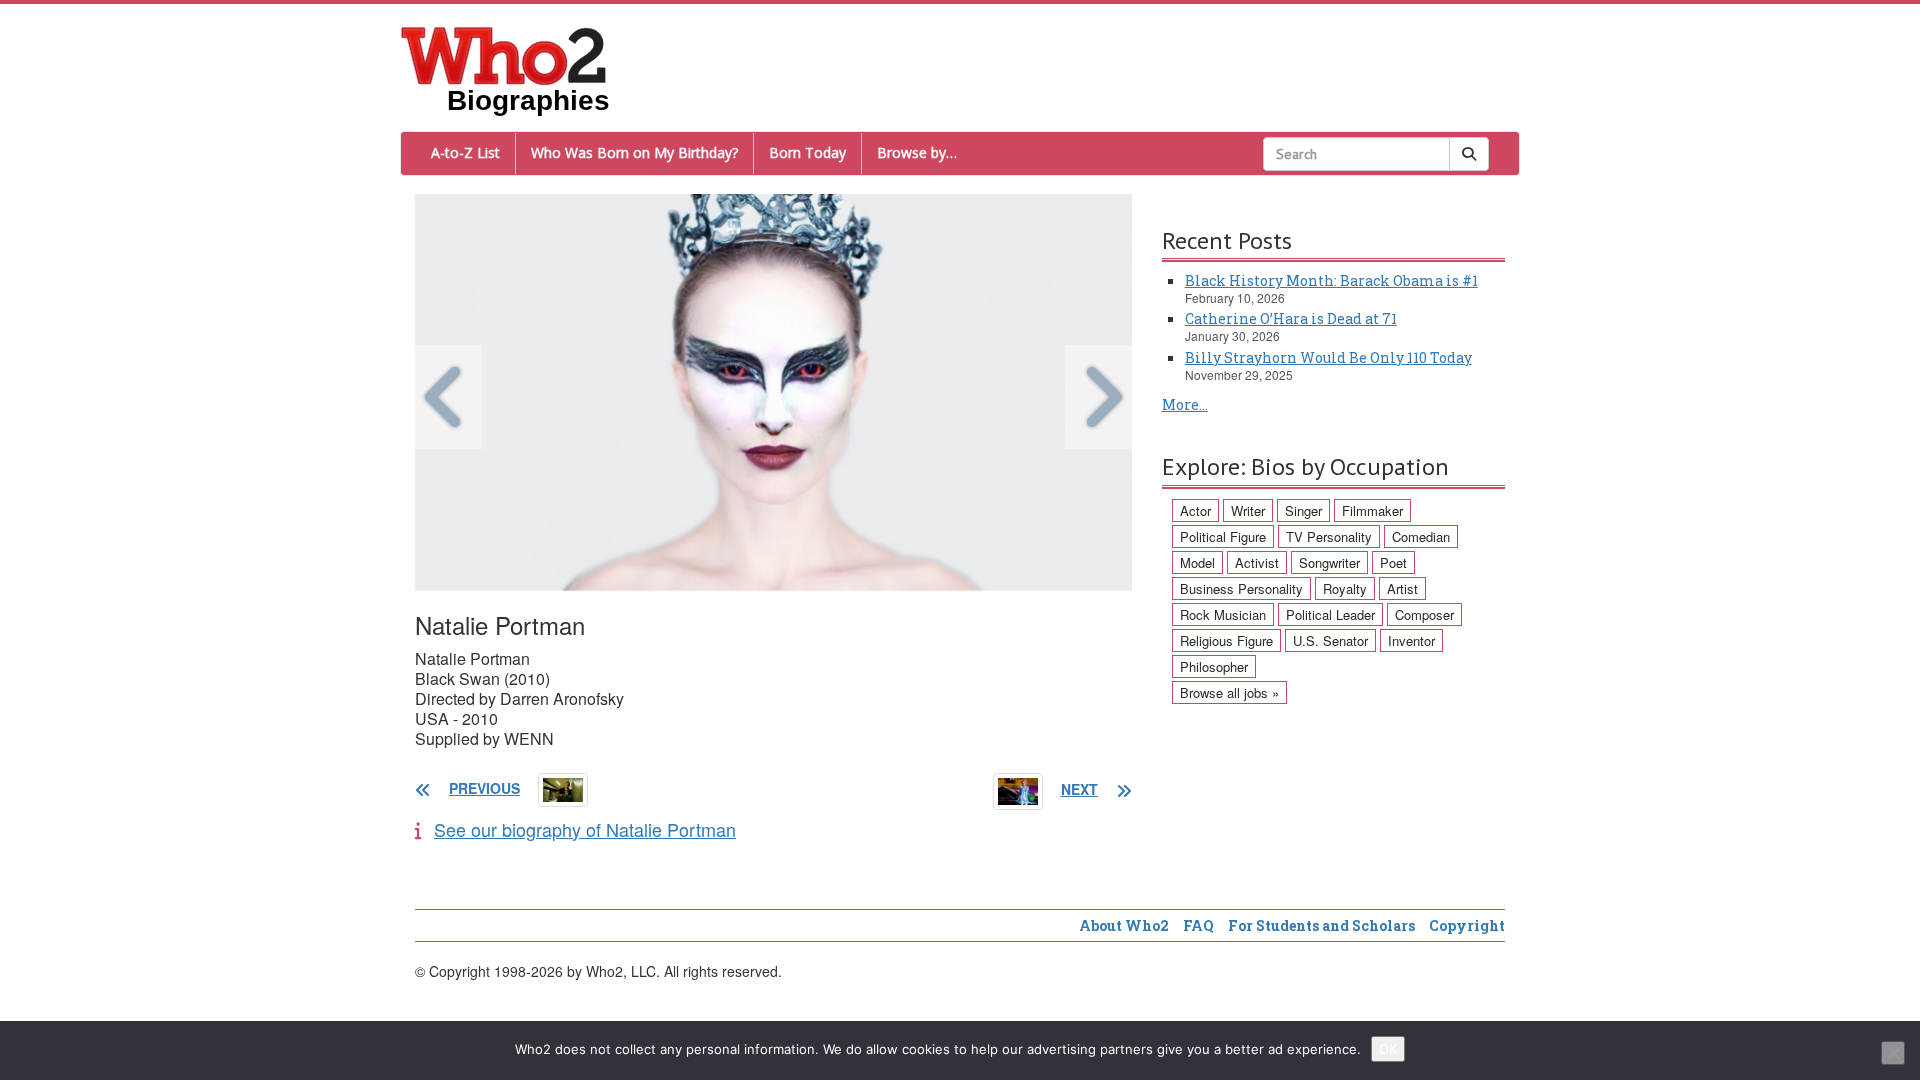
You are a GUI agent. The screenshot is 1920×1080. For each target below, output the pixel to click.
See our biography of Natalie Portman (585, 829)
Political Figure (1223, 536)
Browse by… (917, 152)
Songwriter (1329, 562)
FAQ (1198, 925)
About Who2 (1124, 925)
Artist (1402, 588)
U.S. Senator (1330, 640)
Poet (1393, 562)
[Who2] (504, 54)
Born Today (807, 152)
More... (1185, 404)
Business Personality (1241, 588)
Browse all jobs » (1229, 692)
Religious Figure (1226, 640)
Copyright (1467, 925)
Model (1197, 562)
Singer (1303, 510)
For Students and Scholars (1321, 925)
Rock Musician (1223, 614)
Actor (1195, 510)
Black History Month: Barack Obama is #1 (1331, 280)
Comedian (1421, 536)
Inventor (1411, 640)
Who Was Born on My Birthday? (634, 152)
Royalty (1345, 588)
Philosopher (1214, 666)
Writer (1248, 510)
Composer (1424, 614)
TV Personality (1329, 536)
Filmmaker (1372, 510)
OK (1388, 1049)
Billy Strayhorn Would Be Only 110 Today (1328, 357)
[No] (1893, 1053)
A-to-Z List (465, 152)
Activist (1257, 562)
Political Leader (1330, 614)
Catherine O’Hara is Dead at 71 (1291, 318)
